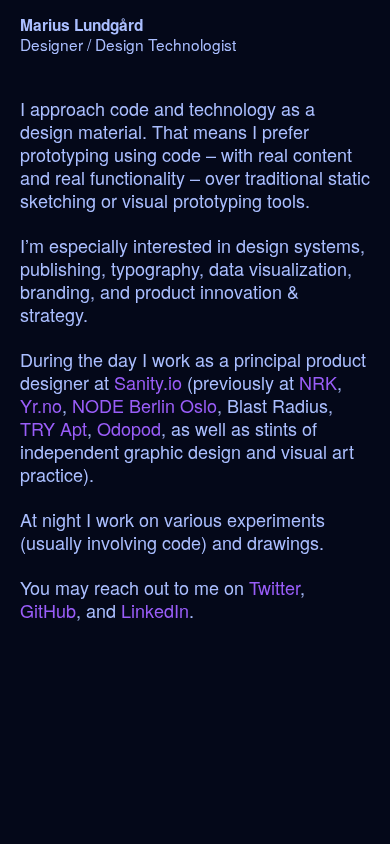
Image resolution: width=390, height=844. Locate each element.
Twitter (274, 587)
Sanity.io (148, 382)
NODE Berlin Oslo (144, 405)
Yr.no (41, 405)
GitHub (48, 610)
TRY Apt (53, 428)
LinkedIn (155, 610)
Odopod (129, 428)
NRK (318, 382)
